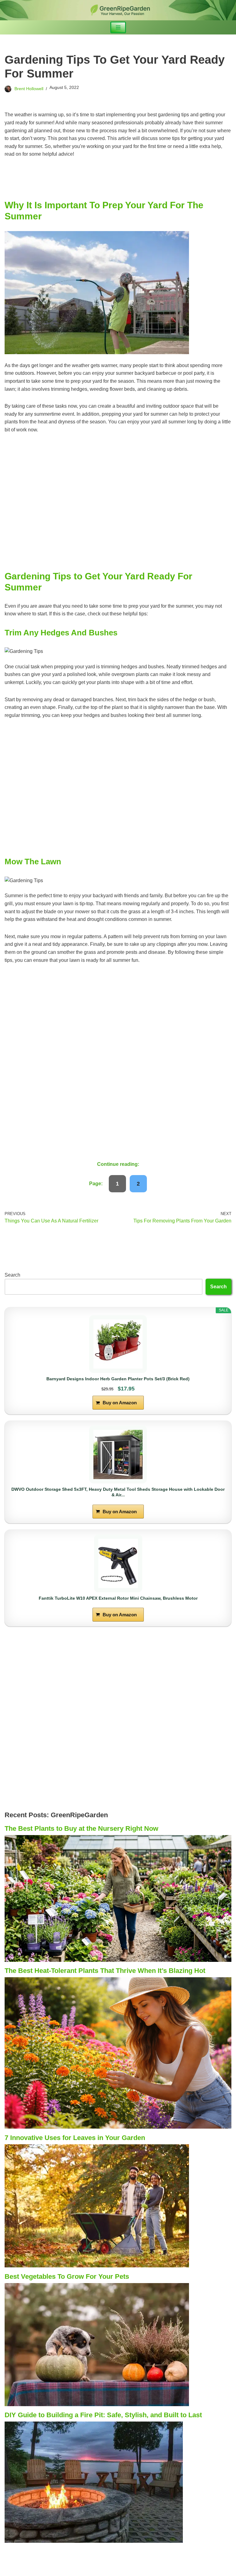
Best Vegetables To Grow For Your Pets (67, 2276)
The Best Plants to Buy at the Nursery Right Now (81, 1828)
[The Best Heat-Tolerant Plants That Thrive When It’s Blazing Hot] (118, 2127)
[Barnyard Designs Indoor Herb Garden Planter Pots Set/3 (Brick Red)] (118, 1344)
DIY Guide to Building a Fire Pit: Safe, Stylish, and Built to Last (103, 2415)
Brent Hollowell (29, 89)
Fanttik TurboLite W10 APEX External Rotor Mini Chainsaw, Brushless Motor (118, 1598)
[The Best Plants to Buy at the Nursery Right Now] (118, 1960)
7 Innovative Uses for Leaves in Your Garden (75, 2138)
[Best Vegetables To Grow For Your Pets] (97, 2404)
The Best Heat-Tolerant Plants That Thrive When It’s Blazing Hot (105, 1971)
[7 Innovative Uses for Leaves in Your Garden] (97, 2266)
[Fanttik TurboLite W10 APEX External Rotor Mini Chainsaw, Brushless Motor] (118, 1563)
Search (12, 1275)
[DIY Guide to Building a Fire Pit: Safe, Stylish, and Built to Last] (94, 2541)
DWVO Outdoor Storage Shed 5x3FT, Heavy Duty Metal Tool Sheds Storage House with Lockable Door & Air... (118, 1492)
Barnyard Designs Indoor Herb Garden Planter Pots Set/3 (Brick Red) (118, 1379)
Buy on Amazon (120, 1403)
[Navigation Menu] (118, 27)
